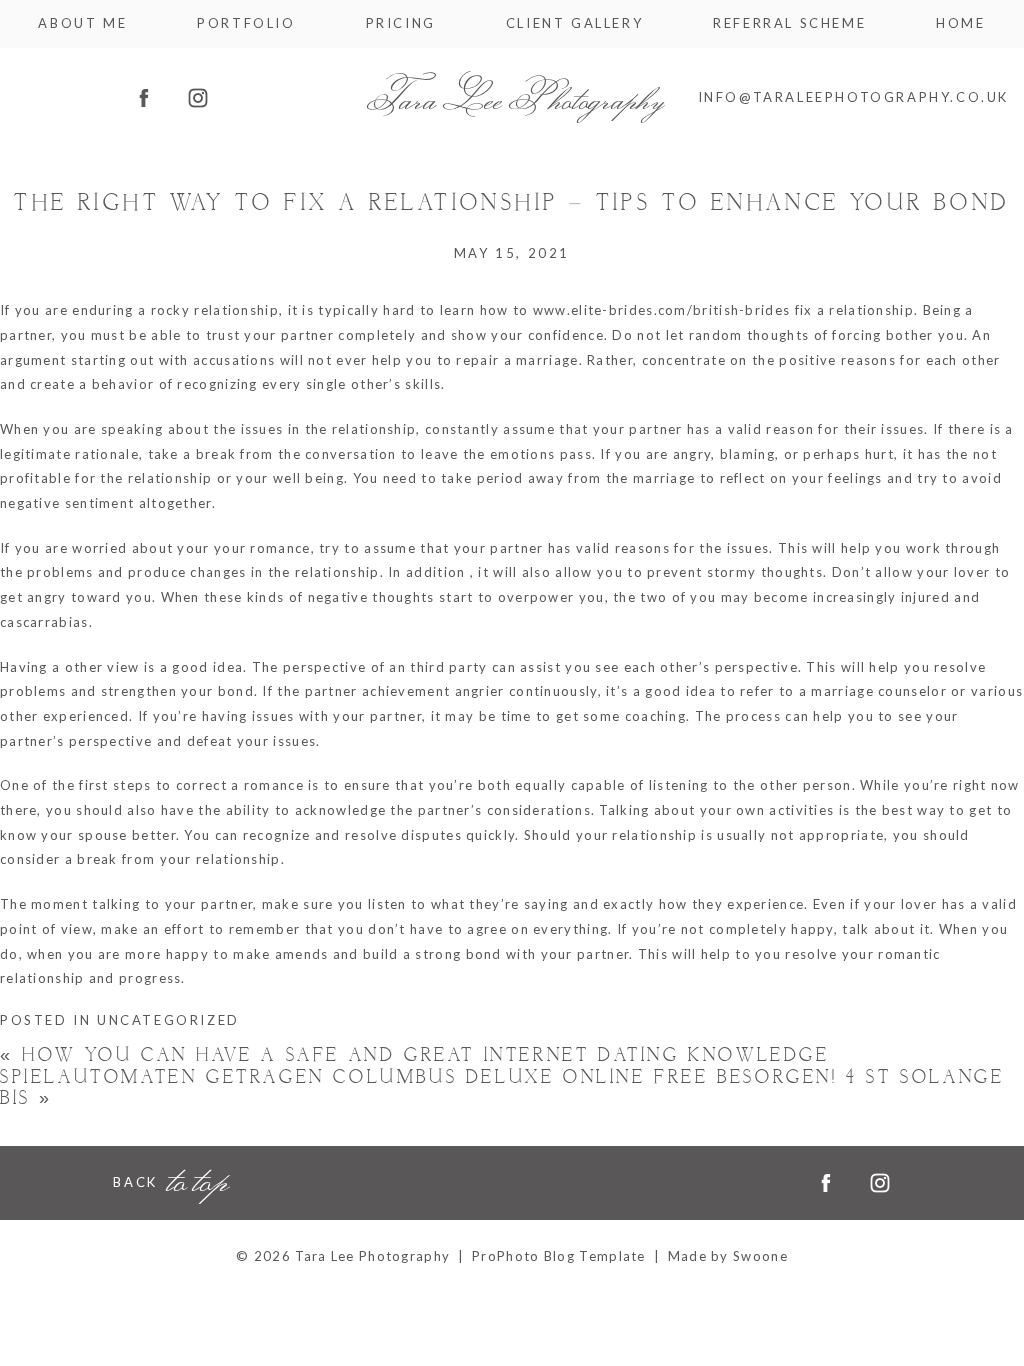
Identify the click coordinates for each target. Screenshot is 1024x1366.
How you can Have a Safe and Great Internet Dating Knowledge (415, 1055)
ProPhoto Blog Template (559, 1256)
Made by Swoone (728, 1256)
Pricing (401, 23)
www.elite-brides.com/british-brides (662, 310)
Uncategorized (168, 1020)
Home (960, 23)
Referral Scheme (789, 23)
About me (82, 23)
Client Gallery (574, 23)
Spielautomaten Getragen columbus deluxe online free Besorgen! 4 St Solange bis (502, 1088)
